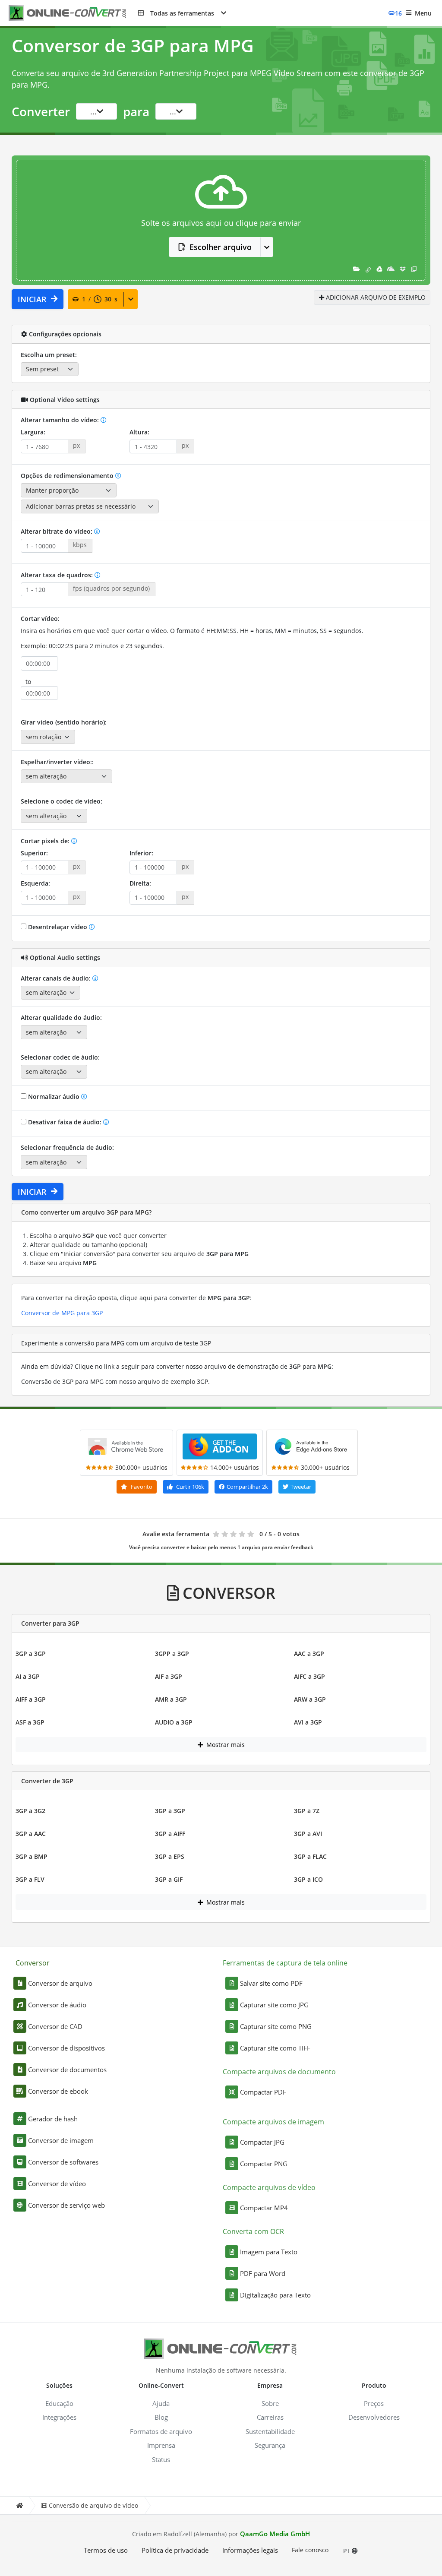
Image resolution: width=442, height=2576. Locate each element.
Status (161, 2459)
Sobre (270, 2403)
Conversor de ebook (58, 2091)
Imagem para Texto (269, 2252)
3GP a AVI (308, 1834)
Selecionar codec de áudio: (60, 1057)
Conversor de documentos (67, 2070)
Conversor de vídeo (57, 2184)
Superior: (34, 853)
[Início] (19, 2505)
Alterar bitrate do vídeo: (57, 531)
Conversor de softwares (63, 2162)
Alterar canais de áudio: (57, 978)
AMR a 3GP (171, 1699)
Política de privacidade (175, 2550)
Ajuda (161, 2403)
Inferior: (141, 853)
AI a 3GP (28, 1676)
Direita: (140, 883)
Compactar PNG (264, 2164)
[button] (182, 13)
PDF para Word (263, 2273)
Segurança (270, 2445)
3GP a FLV (30, 1879)
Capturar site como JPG (274, 2005)
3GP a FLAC (310, 1856)
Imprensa (161, 2445)
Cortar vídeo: (40, 619)
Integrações (59, 2417)
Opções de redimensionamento (68, 476)
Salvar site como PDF (271, 1983)
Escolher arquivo (221, 247)
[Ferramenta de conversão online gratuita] (73, 13)
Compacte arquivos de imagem (273, 2122)
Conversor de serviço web (66, 2205)
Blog (161, 2417)
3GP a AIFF (170, 1834)
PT (347, 2551)
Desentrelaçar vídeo (58, 927)
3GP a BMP (32, 1856)
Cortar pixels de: (46, 841)
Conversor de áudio (57, 2005)
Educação (59, 2403)
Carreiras (270, 2417)
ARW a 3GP (310, 1699)
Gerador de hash (53, 2119)
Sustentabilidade (270, 2431)
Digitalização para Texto (275, 2295)
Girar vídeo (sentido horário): (64, 722)
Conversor (33, 1963)
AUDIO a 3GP (174, 1722)
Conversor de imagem (61, 2140)
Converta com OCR (253, 2231)
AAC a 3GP (309, 1654)
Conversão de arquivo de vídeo (93, 2505)
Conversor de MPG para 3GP (62, 1313)
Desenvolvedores (374, 2417)
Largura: (33, 432)
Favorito (141, 1487)
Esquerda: (35, 883)
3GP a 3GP (31, 1654)
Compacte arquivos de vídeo (269, 2187)
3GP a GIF (169, 1879)
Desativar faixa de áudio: (65, 1122)
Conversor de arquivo (60, 1983)
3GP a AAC (31, 1834)
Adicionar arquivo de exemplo (375, 297)
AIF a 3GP (169, 1676)
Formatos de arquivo (161, 2431)
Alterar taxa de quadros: (58, 575)
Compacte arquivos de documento (279, 2072)
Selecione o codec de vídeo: (62, 801)
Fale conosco (310, 2550)
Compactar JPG (262, 2142)
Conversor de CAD (55, 2026)
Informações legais (250, 2550)
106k (190, 1487)
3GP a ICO (308, 1879)
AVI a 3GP (308, 1722)
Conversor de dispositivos (66, 2048)
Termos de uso (106, 2550)
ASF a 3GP (30, 1722)
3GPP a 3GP (172, 1654)
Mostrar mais (225, 1745)
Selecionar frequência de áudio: (67, 1147)
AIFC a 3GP (309, 1676)
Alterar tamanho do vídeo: (61, 420)
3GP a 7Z (307, 1811)
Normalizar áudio (54, 1097)
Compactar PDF (263, 2092)
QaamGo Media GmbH (275, 2534)
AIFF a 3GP (31, 1699)
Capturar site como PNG (276, 2026)
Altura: (139, 432)
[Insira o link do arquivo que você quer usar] (368, 269)
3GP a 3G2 (30, 1811)
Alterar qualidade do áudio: (61, 1017)
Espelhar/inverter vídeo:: (57, 762)
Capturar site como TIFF (275, 2048)
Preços (374, 2403)
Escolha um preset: (49, 355)
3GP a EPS (170, 1856)
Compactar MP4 (264, 2208)
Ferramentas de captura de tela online (285, 1963)
